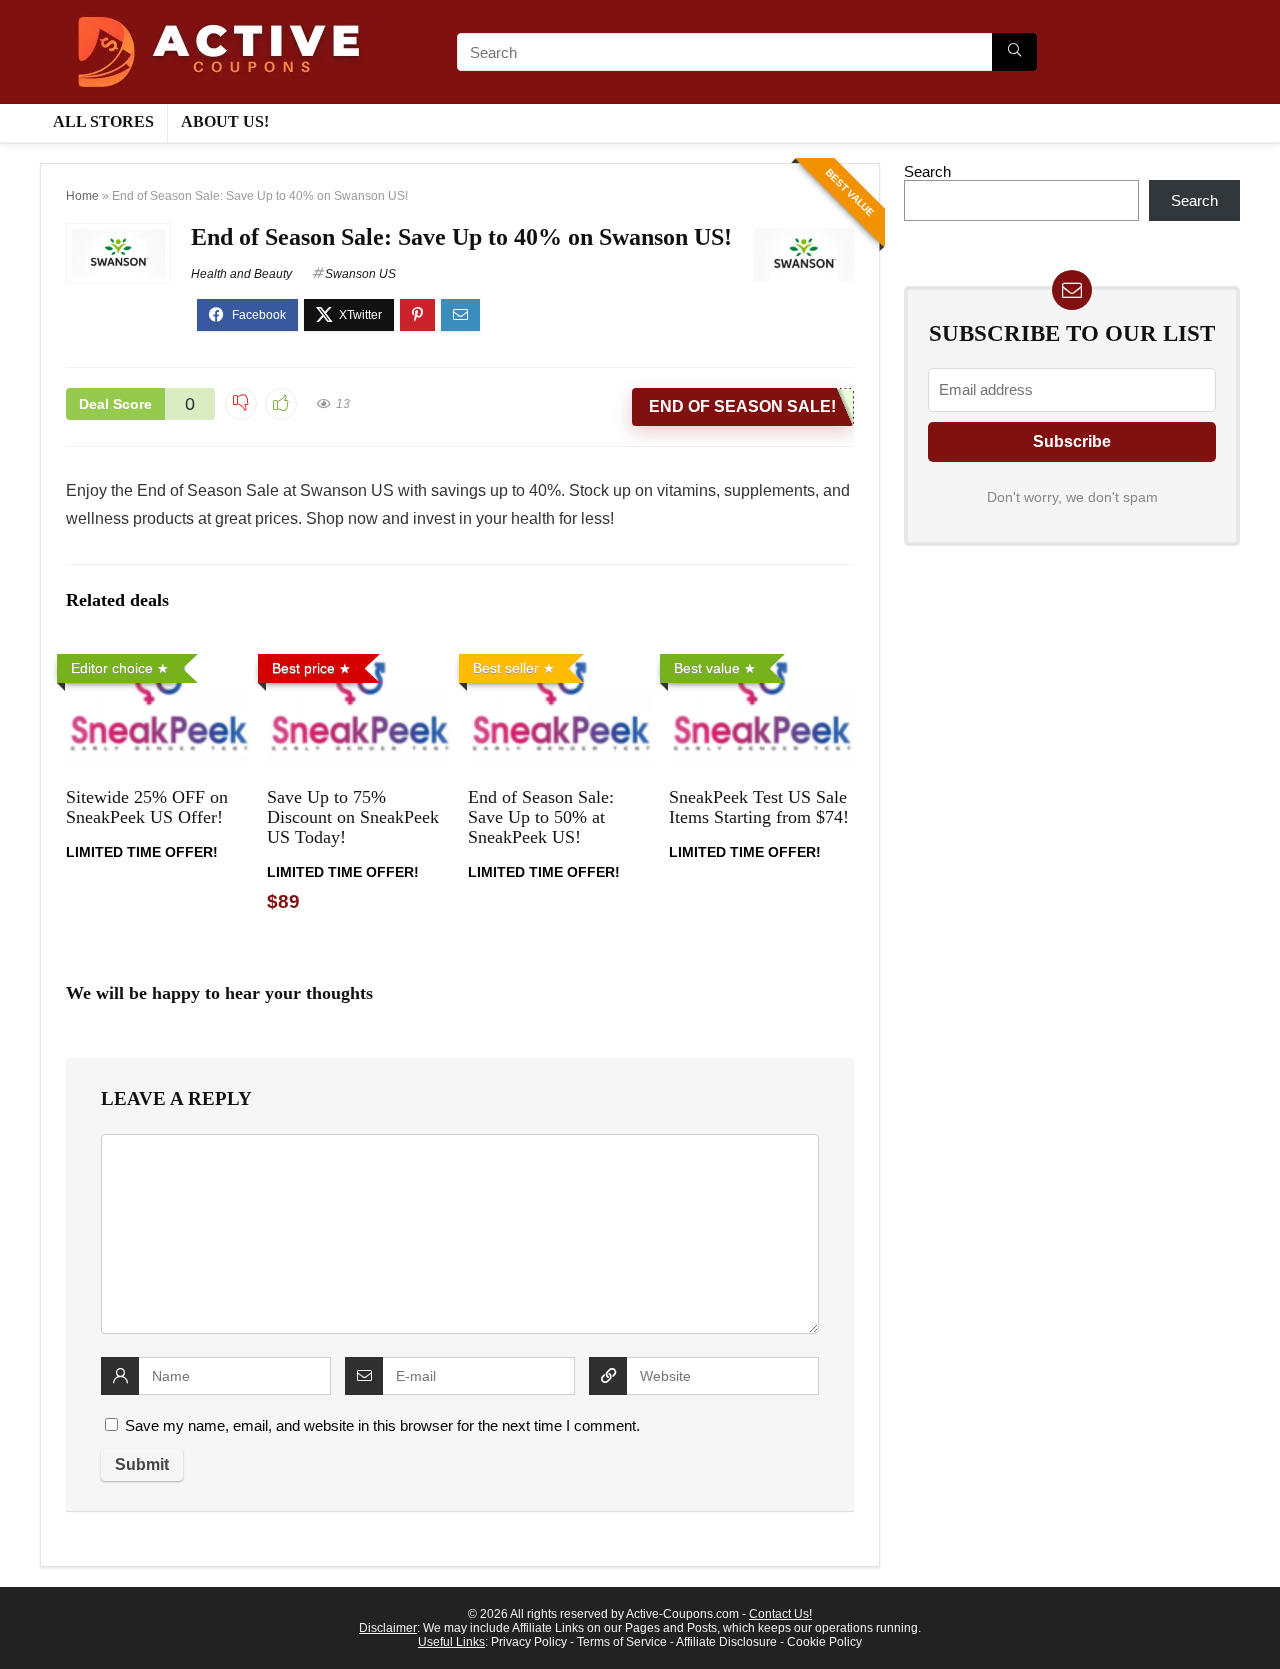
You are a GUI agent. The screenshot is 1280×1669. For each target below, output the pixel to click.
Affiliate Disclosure (726, 1642)
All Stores (103, 121)
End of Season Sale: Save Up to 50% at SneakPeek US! (541, 817)
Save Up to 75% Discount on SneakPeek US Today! (353, 817)
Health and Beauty (241, 274)
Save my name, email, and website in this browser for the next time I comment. (382, 1425)
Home (82, 196)
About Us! (225, 121)
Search (927, 171)
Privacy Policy (529, 1642)
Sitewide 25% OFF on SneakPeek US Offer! (147, 807)
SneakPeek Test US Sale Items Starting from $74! (759, 807)
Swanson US (360, 274)
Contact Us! (780, 1614)
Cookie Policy (824, 1642)
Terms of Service (622, 1642)
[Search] (1014, 52)
